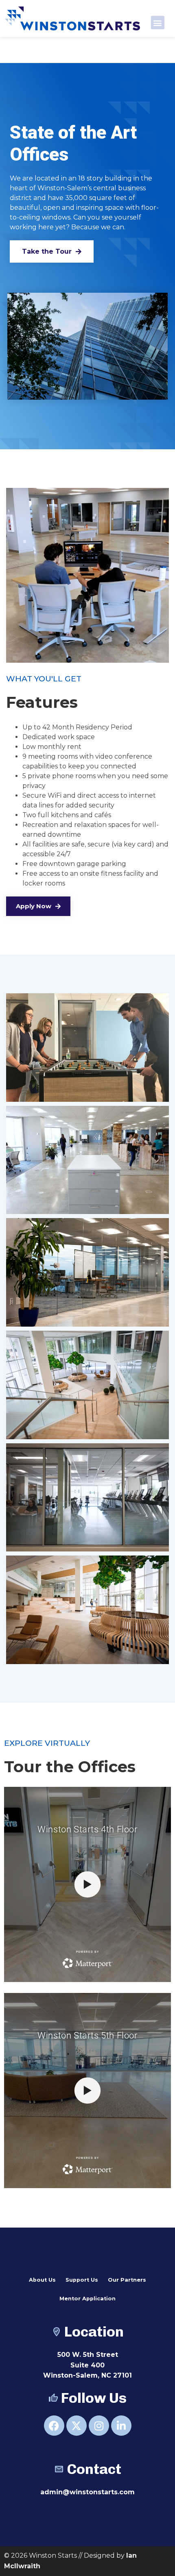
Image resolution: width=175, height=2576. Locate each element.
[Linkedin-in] (121, 2426)
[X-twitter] (77, 2426)
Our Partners (127, 2280)
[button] (158, 23)
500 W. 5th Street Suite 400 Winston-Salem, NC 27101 (87, 2365)
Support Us (82, 2280)
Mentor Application (87, 2299)
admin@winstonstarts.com (87, 2492)
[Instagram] (99, 2426)
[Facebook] (54, 2426)
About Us (42, 2280)
